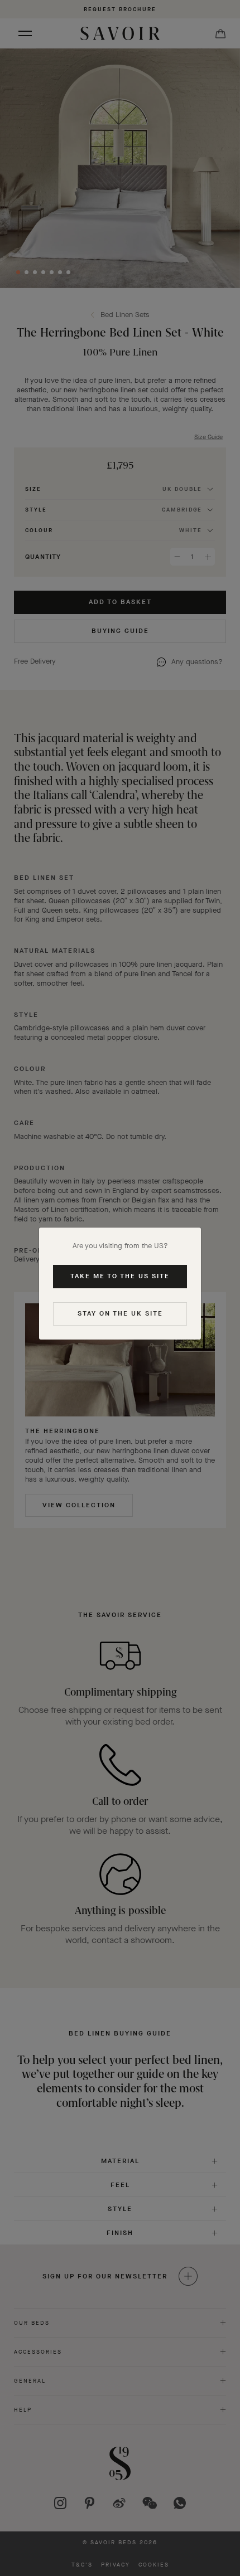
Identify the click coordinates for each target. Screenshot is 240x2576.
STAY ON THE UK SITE (120, 1313)
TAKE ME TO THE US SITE (120, 1276)
